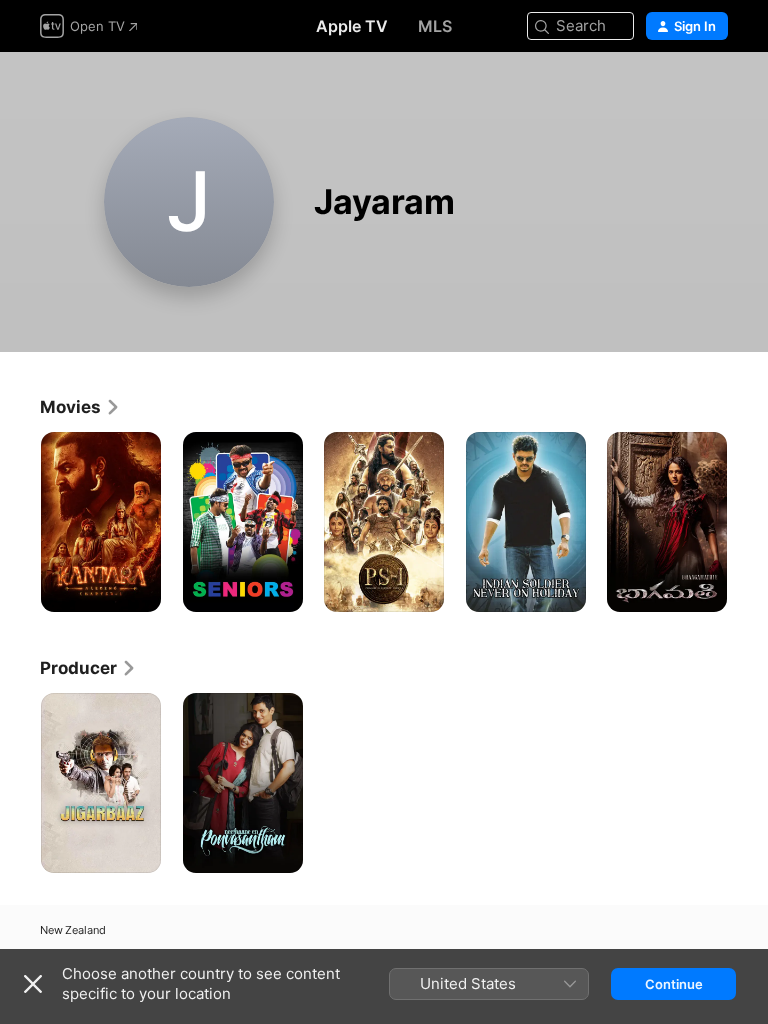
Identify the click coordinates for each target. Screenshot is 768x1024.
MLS (435, 26)
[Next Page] (748, 522)
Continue (674, 984)
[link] (80, 407)
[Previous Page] (20, 522)
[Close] (33, 984)
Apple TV (352, 26)
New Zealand (73, 930)
